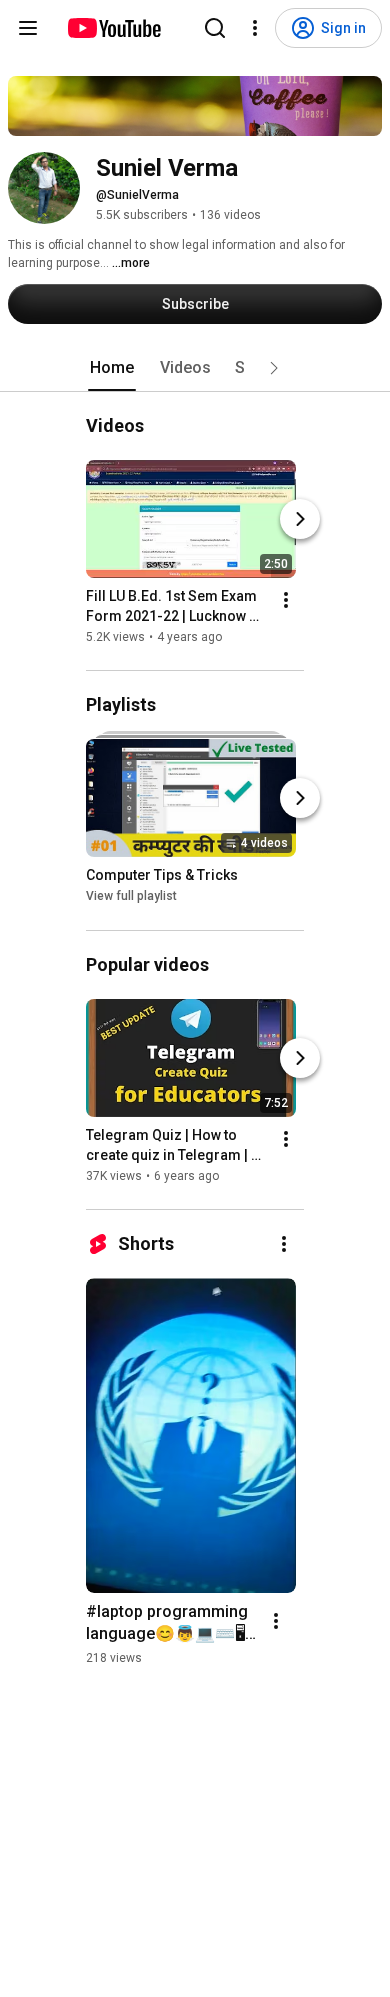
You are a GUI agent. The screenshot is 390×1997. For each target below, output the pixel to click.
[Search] (215, 28)
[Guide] (28, 28)
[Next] (300, 519)
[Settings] (255, 28)
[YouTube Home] (113, 28)
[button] (274, 368)
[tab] (112, 368)
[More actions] (286, 600)
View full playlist (131, 897)
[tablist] (195, 368)
